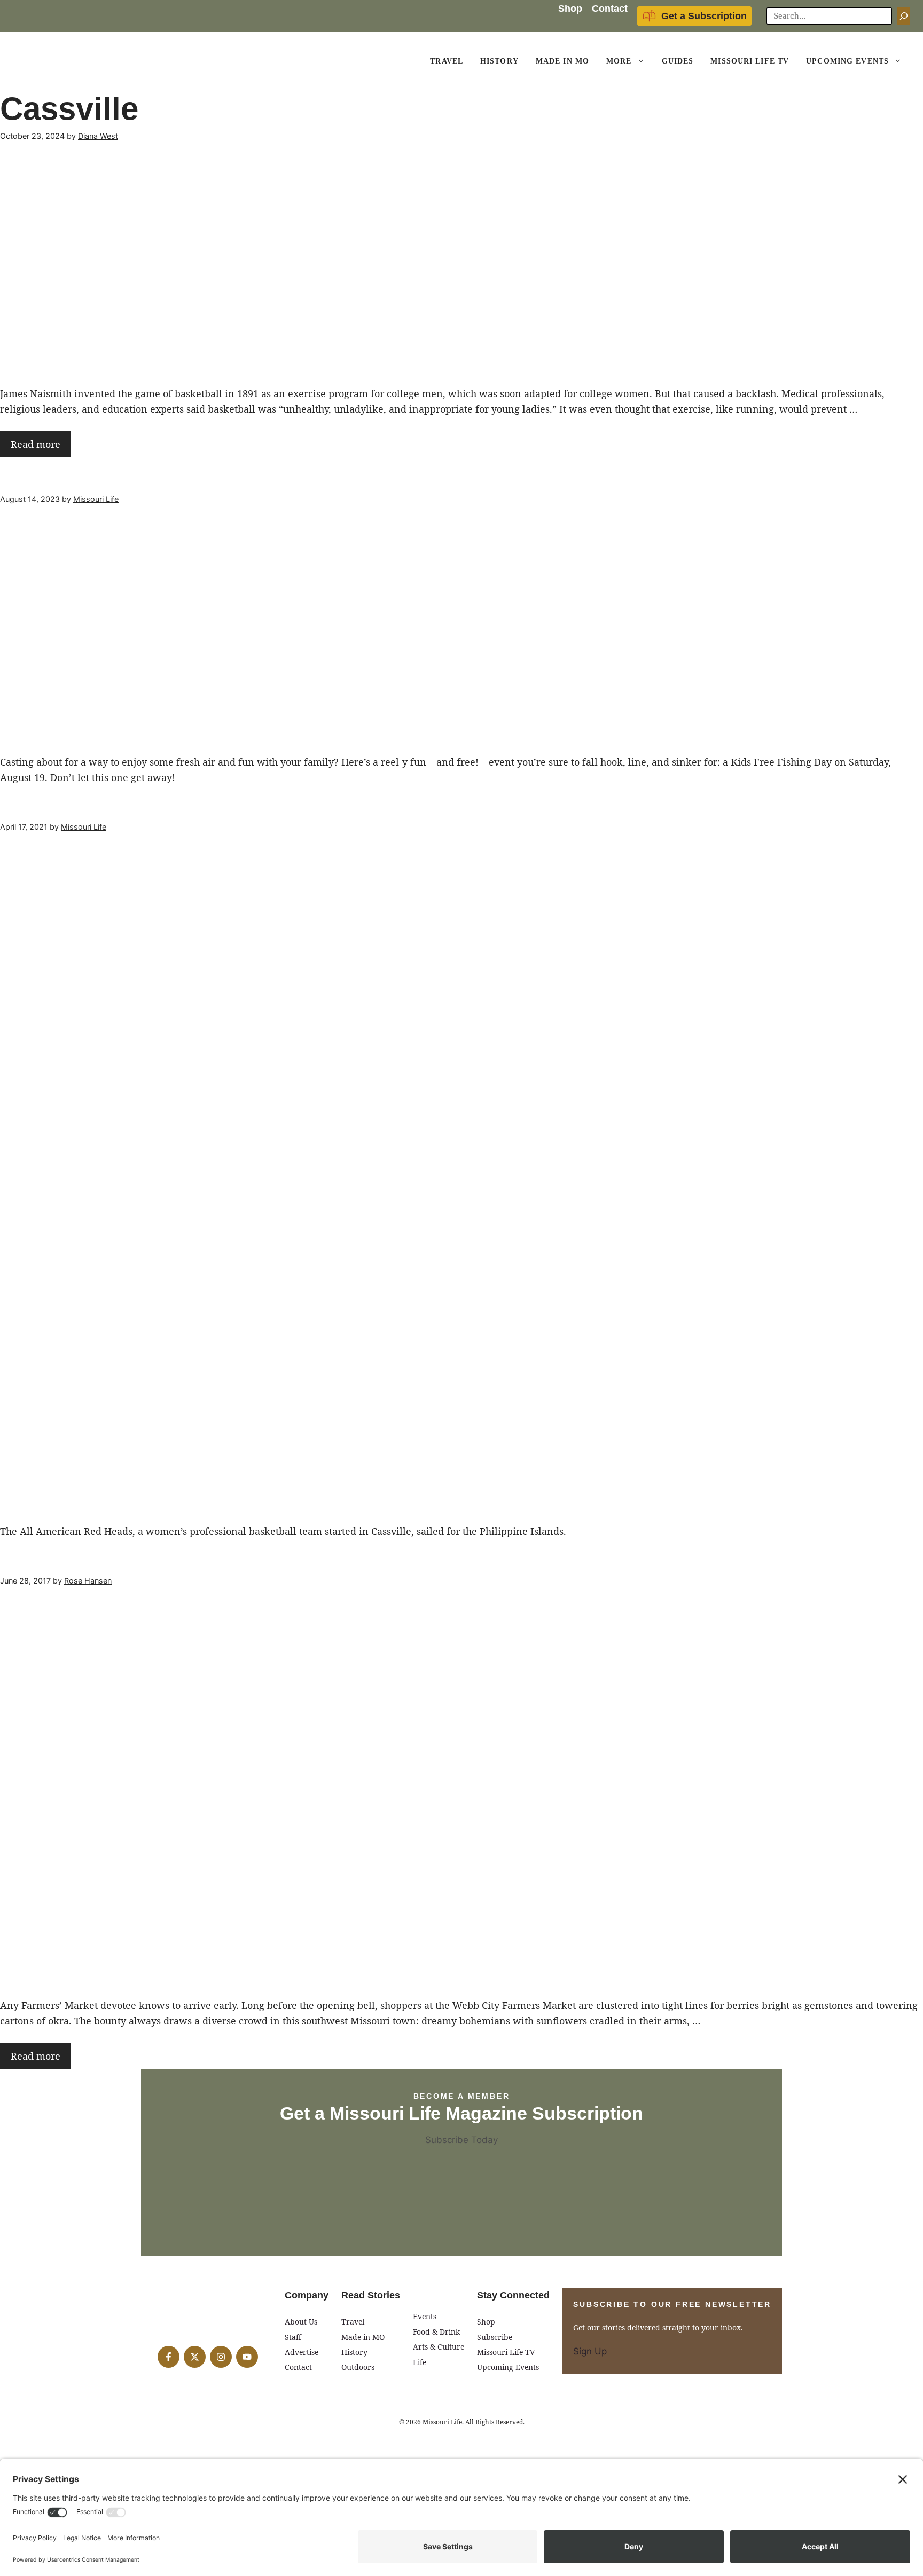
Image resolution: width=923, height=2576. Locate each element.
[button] (643, 61)
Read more (36, 444)
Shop (570, 9)
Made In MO (562, 61)
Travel (447, 61)
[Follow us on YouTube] (247, 2357)
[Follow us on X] (195, 2357)
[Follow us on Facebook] (169, 2357)
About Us (301, 2322)
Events (425, 2316)
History (499, 61)
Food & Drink (436, 2332)
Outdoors (358, 2367)
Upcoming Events (847, 61)
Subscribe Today (461, 2140)
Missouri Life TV (750, 61)
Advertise (302, 2352)
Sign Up (590, 2351)
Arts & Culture (439, 2347)
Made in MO (363, 2337)
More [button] (619, 61)
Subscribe (495, 2337)
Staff (293, 2337)
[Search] (904, 16)
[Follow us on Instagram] (221, 2357)
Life (420, 2362)
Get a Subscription (704, 16)
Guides (678, 61)
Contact (610, 9)
